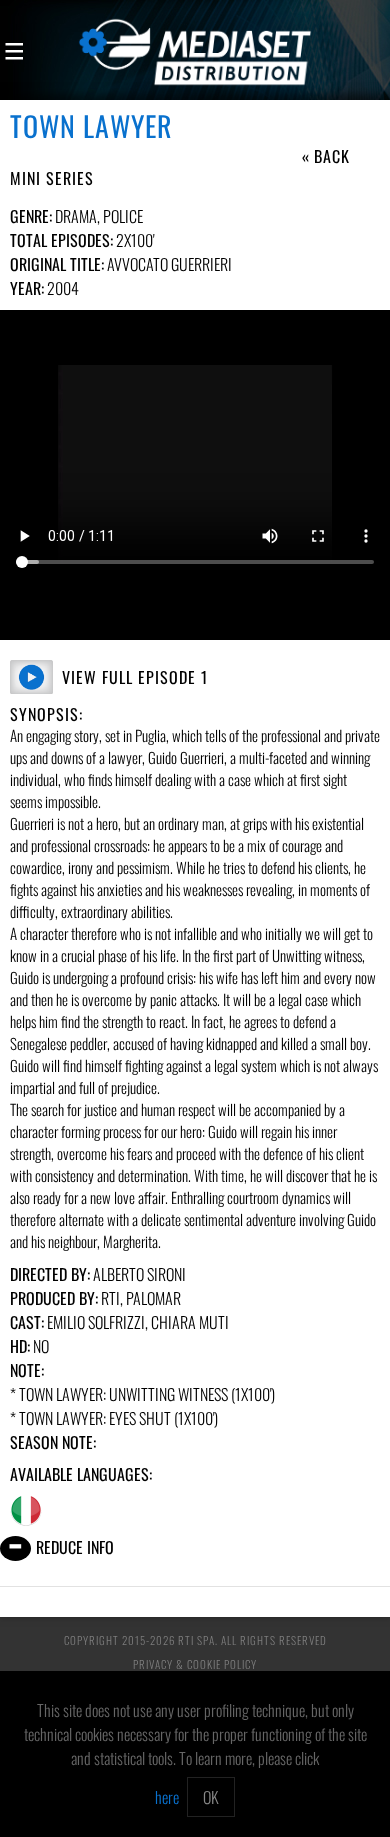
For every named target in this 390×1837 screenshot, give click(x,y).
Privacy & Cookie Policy (195, 1664)
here (167, 1797)
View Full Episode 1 (135, 677)
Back (332, 156)
